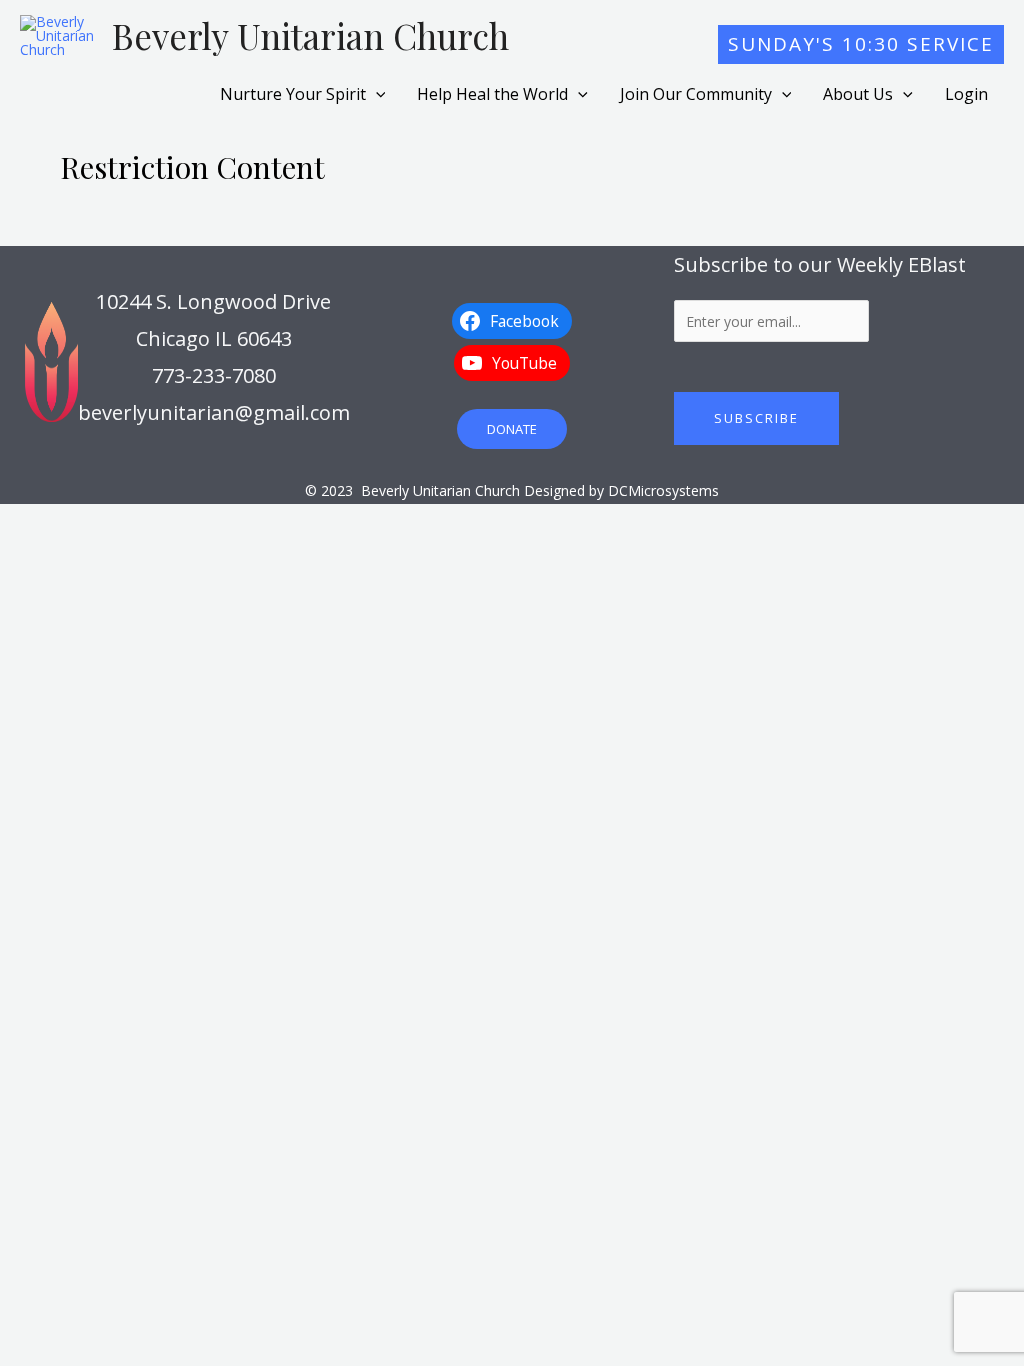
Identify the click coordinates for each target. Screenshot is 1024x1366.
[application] (376, 94)
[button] (861, 44)
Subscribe (756, 418)
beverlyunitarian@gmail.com (214, 412)
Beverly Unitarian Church (310, 35)
